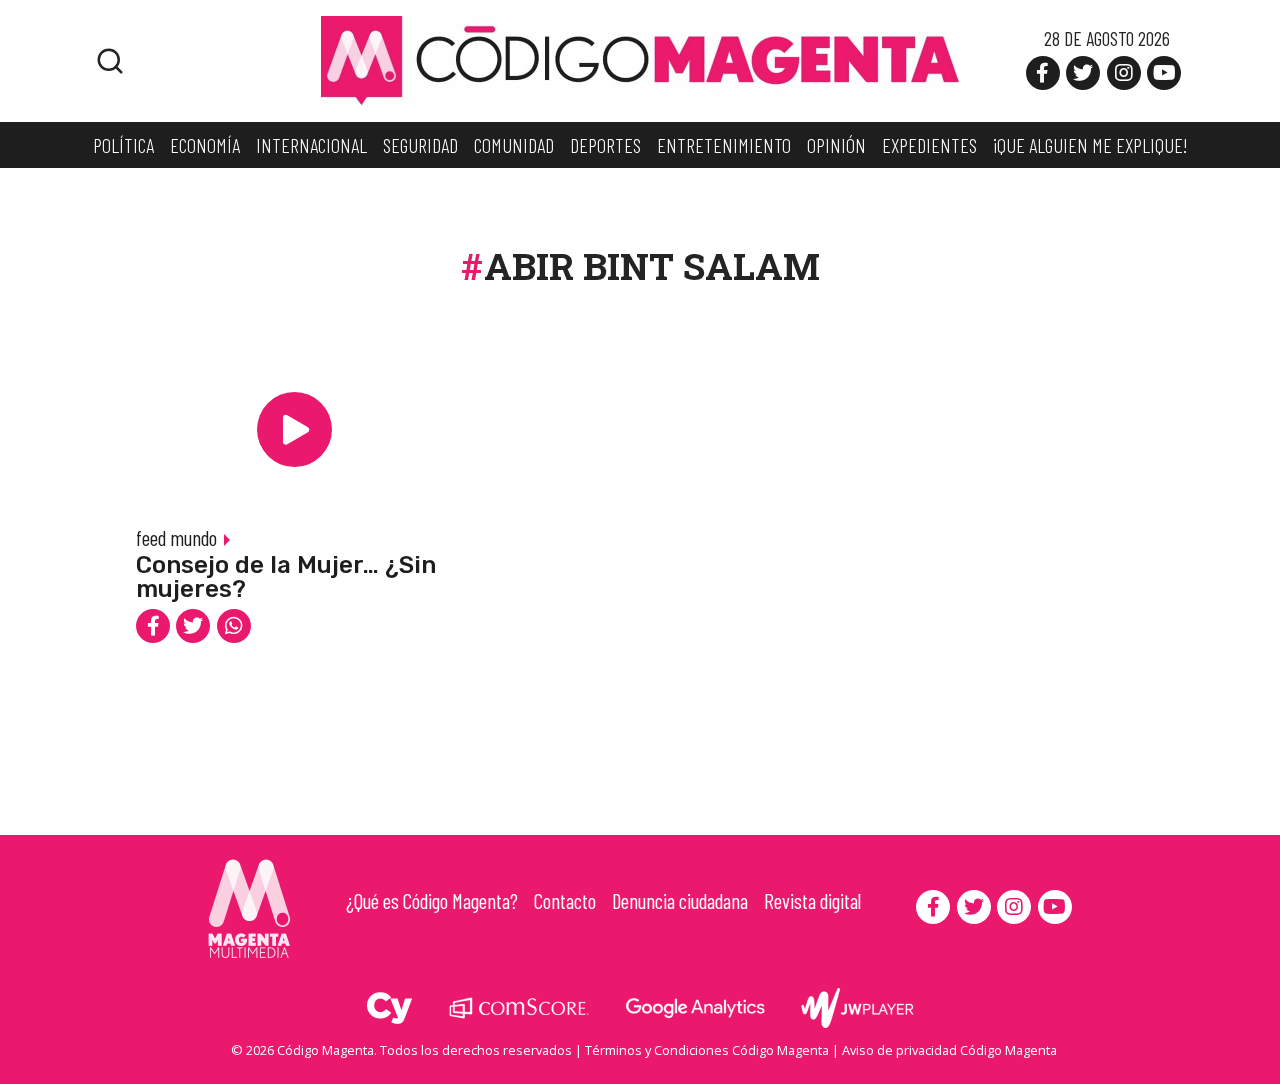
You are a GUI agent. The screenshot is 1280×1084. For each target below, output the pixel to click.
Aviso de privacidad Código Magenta (949, 1050)
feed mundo (176, 537)
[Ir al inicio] (640, 59)
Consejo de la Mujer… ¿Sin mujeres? (286, 577)
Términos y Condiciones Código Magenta (707, 1050)
